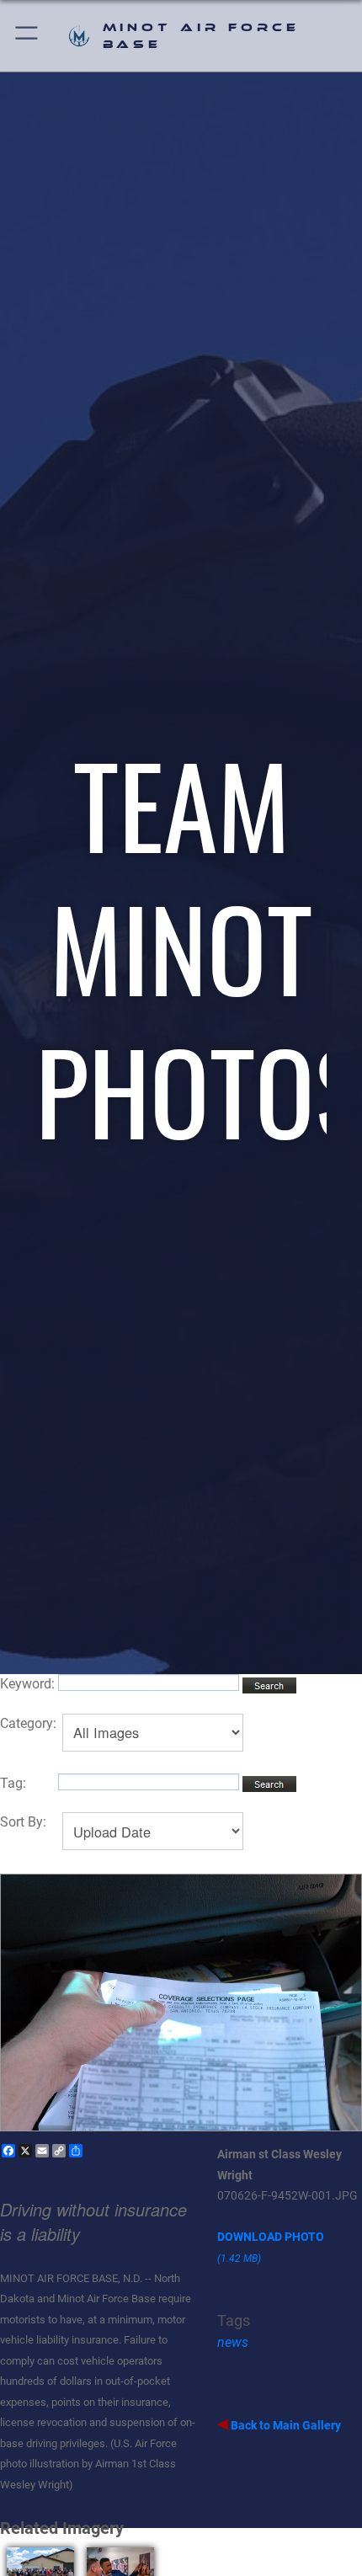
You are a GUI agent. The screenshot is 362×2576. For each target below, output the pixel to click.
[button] (27, 36)
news (233, 2342)
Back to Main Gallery (285, 2425)
